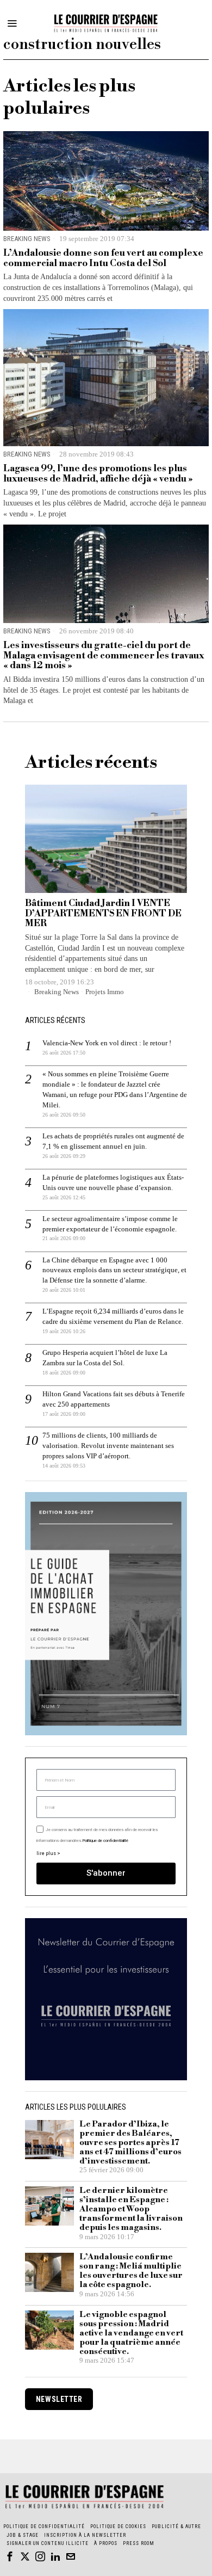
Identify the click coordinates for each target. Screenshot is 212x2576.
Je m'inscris (106, 1431)
